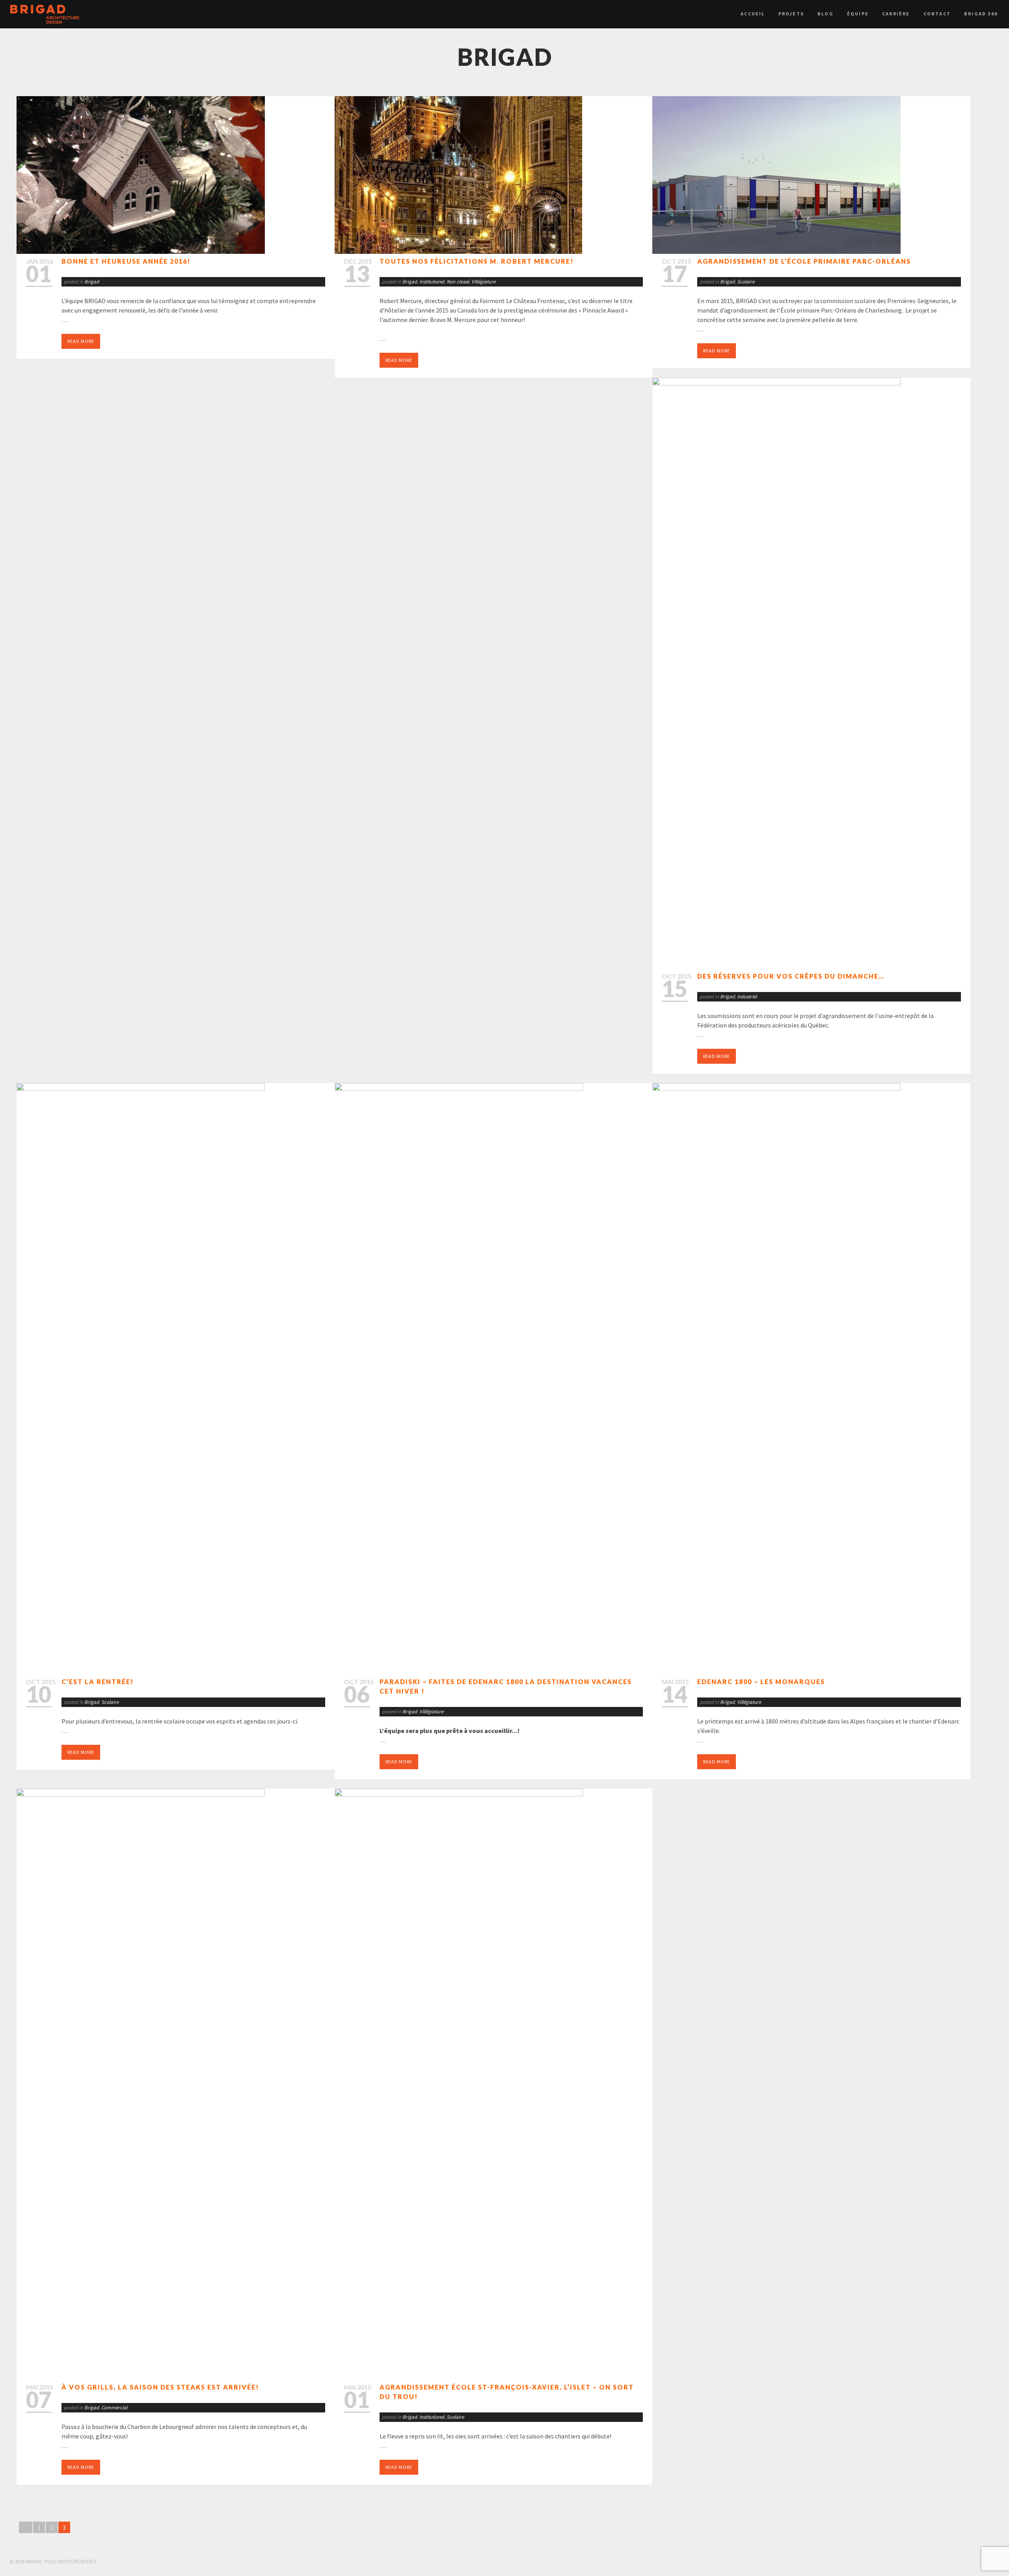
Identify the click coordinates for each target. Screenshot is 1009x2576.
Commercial (114, 2408)
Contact (937, 14)
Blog (826, 14)
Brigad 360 (981, 14)
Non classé (458, 282)
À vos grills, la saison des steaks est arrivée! (160, 2387)
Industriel (747, 997)
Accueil (753, 14)
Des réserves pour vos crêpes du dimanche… (791, 976)
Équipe (858, 14)
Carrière (896, 14)
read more (81, 341)
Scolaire (746, 282)
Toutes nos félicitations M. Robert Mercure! (477, 261)
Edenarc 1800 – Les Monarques (761, 1682)
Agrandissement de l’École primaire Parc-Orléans (804, 261)
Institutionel (432, 282)
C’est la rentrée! (98, 1682)
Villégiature (483, 282)
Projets (791, 14)
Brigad (92, 282)
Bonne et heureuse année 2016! (126, 261)
